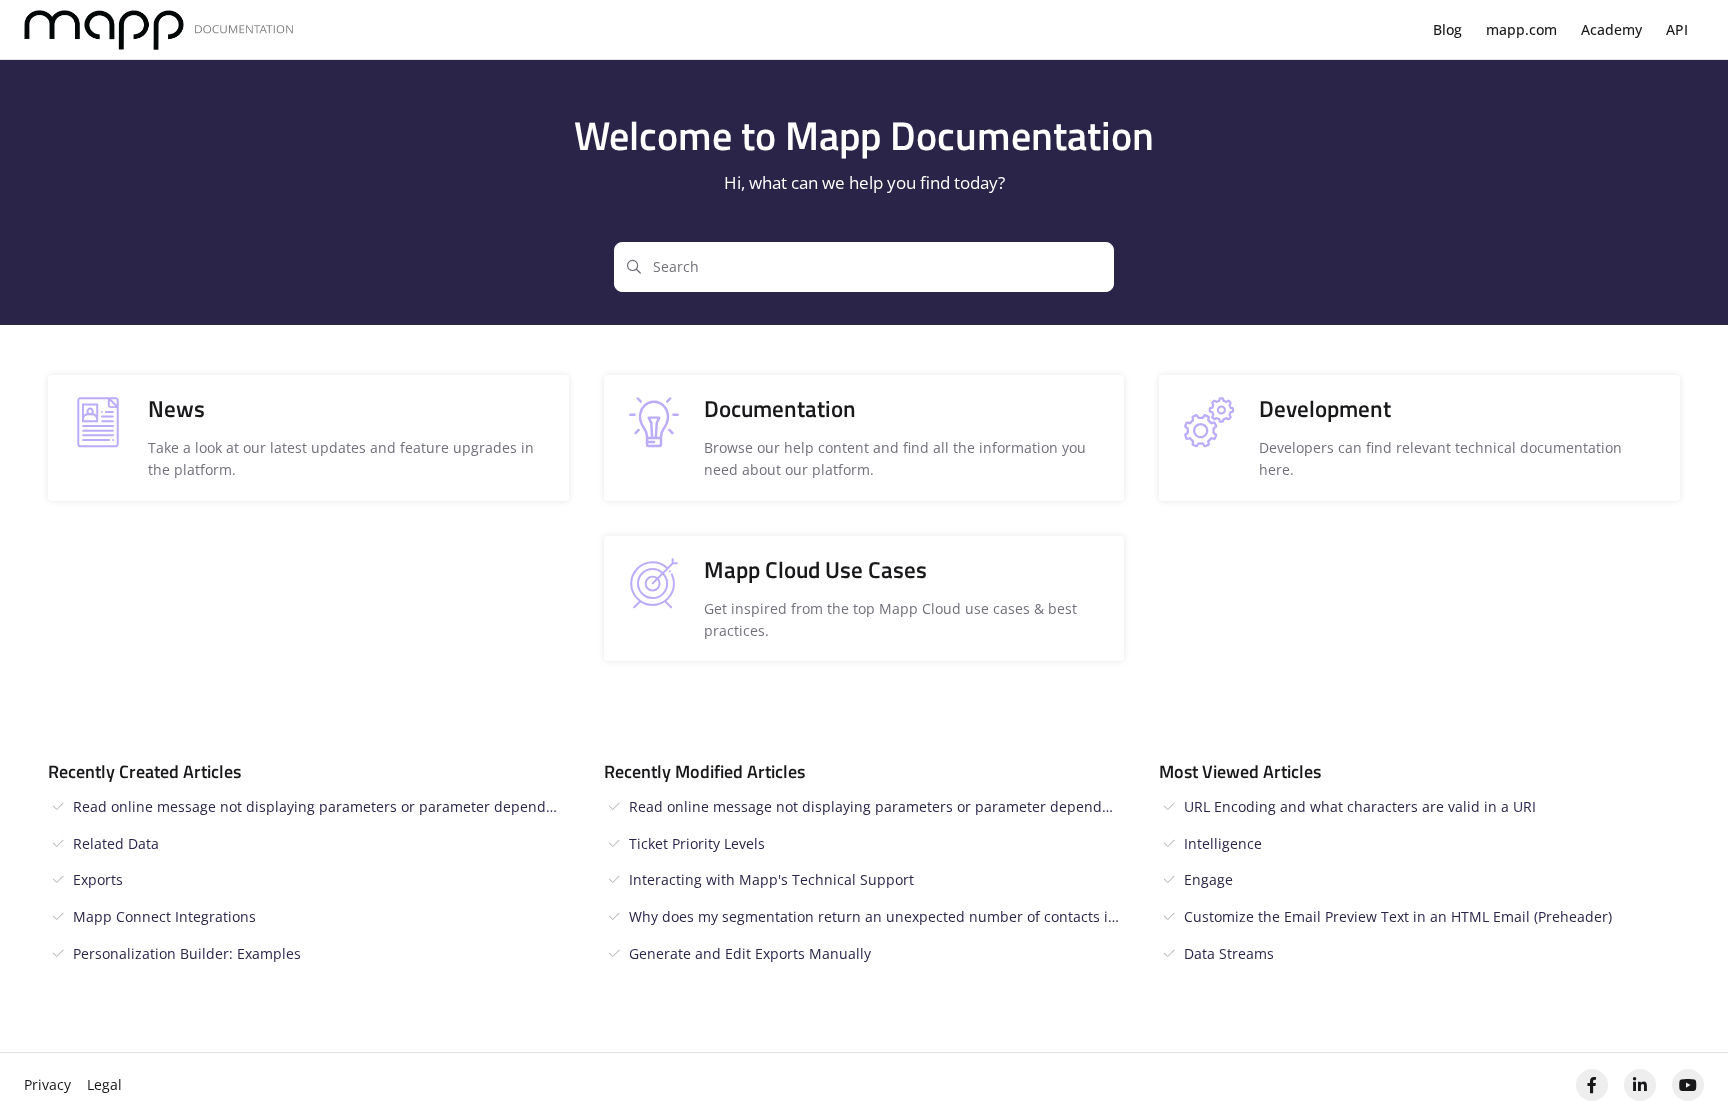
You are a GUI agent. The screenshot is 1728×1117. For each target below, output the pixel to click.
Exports (98, 879)
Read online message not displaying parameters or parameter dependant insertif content (321, 806)
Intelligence (1223, 843)
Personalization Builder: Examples (187, 953)
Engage (1208, 879)
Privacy (47, 1084)
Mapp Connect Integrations (164, 916)
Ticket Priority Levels (697, 843)
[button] (1683, 1067)
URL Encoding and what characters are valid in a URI (1360, 806)
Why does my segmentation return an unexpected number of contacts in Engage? (877, 916)
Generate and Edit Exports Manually (750, 953)
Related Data (116, 843)
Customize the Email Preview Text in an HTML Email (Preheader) (1398, 916)
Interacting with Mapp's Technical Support (771, 879)
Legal (104, 1084)
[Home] (159, 30)
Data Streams (1229, 953)
